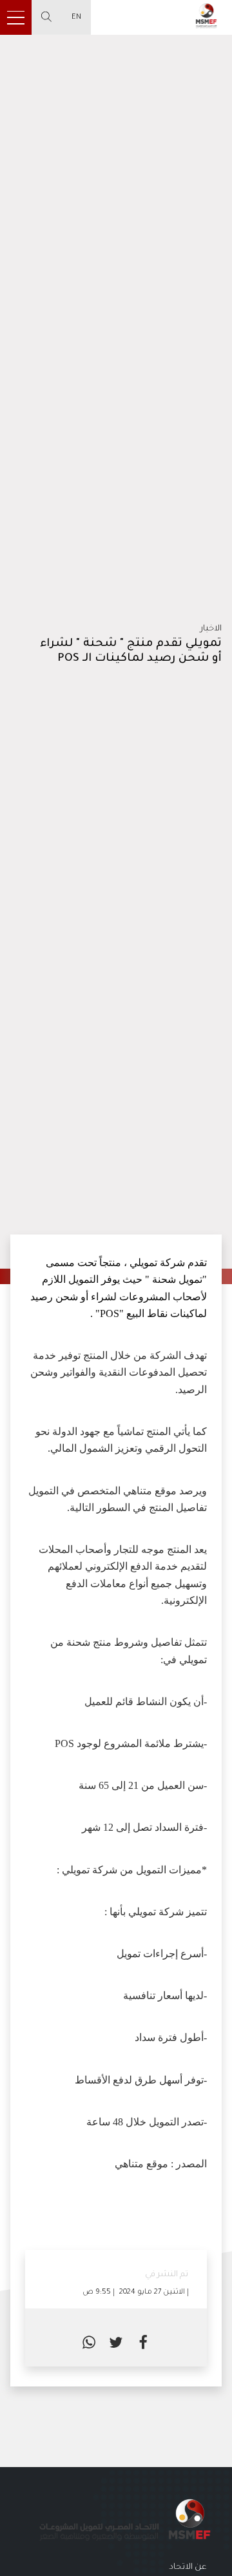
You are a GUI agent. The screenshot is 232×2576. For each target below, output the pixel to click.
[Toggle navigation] (16, 17)
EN (76, 17)
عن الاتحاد (188, 2568)
